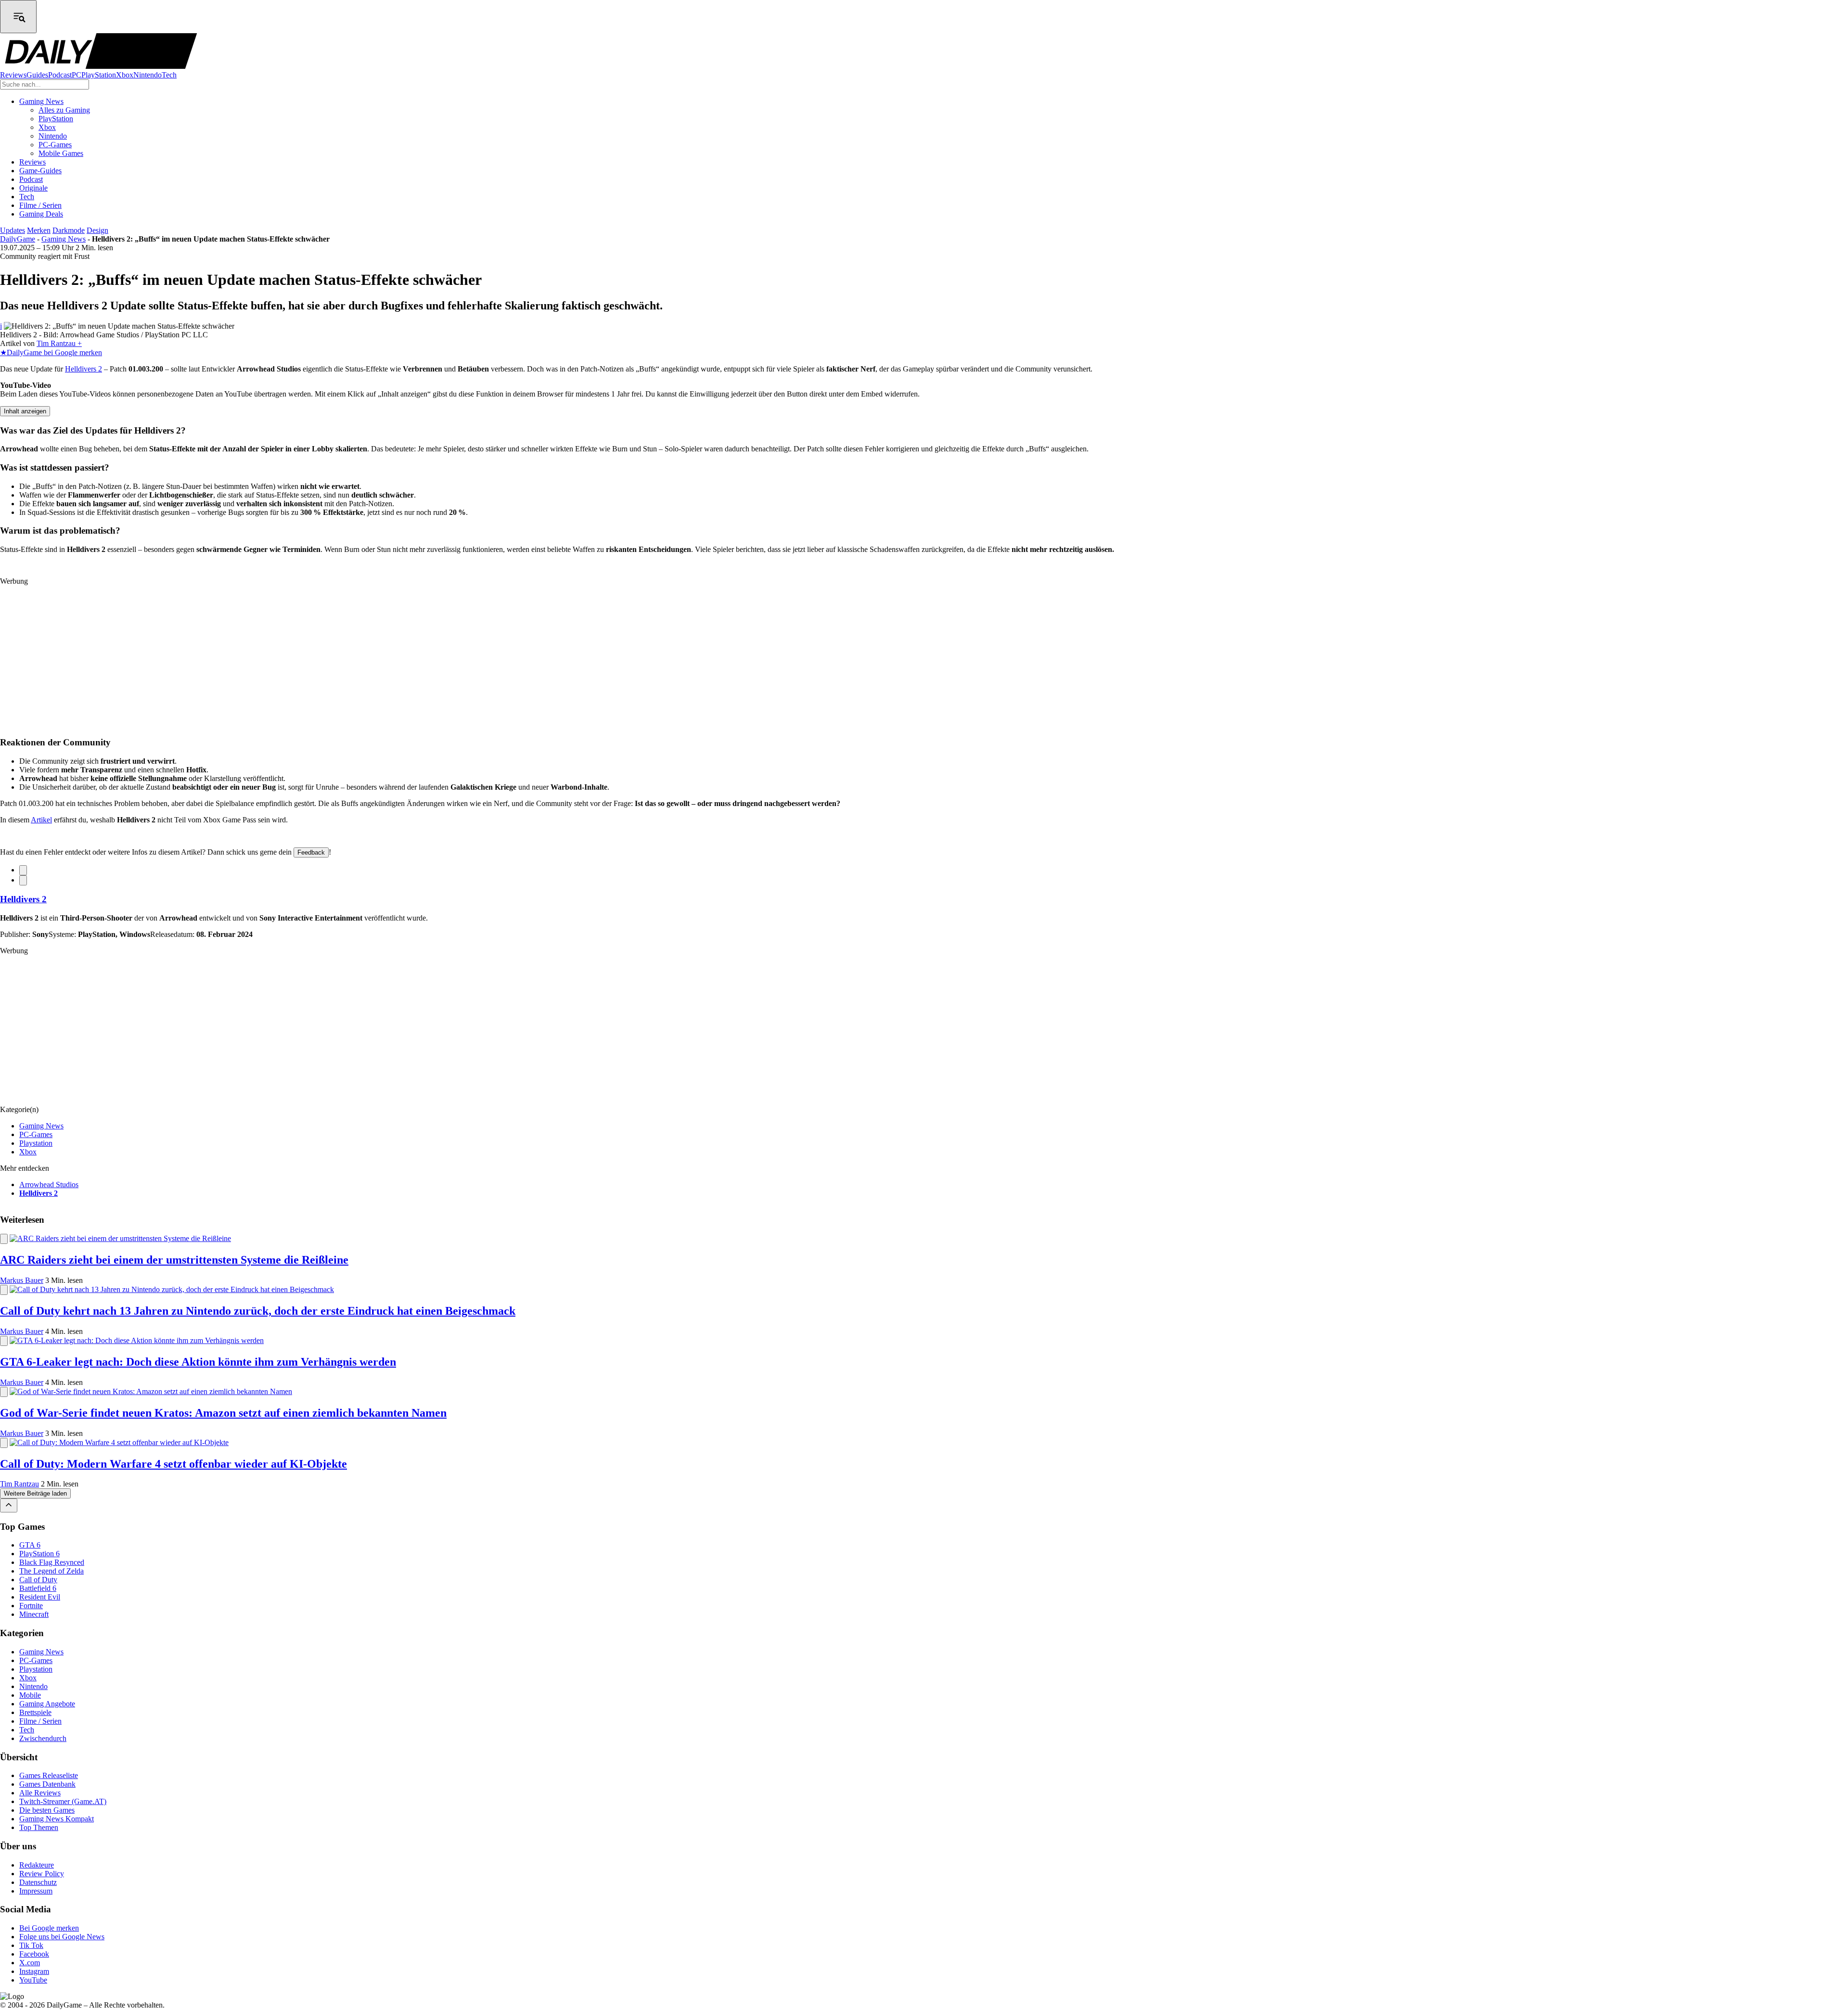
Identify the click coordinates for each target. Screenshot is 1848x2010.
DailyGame (18, 239)
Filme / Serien (40, 205)
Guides (37, 75)
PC (77, 75)
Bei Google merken (49, 1928)
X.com (30, 1963)
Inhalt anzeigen (25, 411)
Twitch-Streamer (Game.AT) (63, 1802)
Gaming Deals (41, 214)
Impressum (36, 1891)
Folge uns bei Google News (62, 1937)
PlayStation (99, 75)
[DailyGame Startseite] (101, 66)
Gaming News (41, 101)
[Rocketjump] (9, 1505)
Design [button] (97, 230)
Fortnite (31, 1606)
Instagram (34, 1972)
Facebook (34, 1954)
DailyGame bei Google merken (51, 352)
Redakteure (37, 1865)
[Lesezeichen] (23, 870)
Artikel (41, 820)
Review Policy (42, 1874)
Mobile (30, 1695)
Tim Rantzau (19, 1484)
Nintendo (148, 75)
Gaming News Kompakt (57, 1819)
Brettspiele (35, 1712)
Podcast (60, 75)
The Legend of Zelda (51, 1571)
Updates (13, 230)
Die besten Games (47, 1811)
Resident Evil (40, 1597)
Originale (33, 188)
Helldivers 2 (83, 369)
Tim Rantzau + (59, 343)
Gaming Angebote (47, 1704)
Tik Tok (31, 1946)
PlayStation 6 (39, 1554)
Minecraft (34, 1615)
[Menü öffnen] (18, 17)
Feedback (311, 852)
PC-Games (55, 145)
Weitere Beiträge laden (35, 1493)
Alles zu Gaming (64, 110)
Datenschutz (38, 1882)
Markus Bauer (22, 1280)
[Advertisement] (289, 661)
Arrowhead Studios (49, 1184)
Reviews (13, 75)
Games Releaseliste (49, 1776)
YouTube (33, 1980)
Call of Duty (38, 1580)
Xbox (125, 75)
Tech (169, 75)
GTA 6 (30, 1545)
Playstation (36, 1143)
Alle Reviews (40, 1793)
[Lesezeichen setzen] (4, 1239)
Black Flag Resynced (52, 1563)
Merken (39, 230)
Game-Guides (40, 171)
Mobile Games (61, 153)
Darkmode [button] (69, 230)
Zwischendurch (43, 1738)
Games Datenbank (47, 1785)
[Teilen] (23, 880)
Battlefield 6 (38, 1589)
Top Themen (39, 1828)
